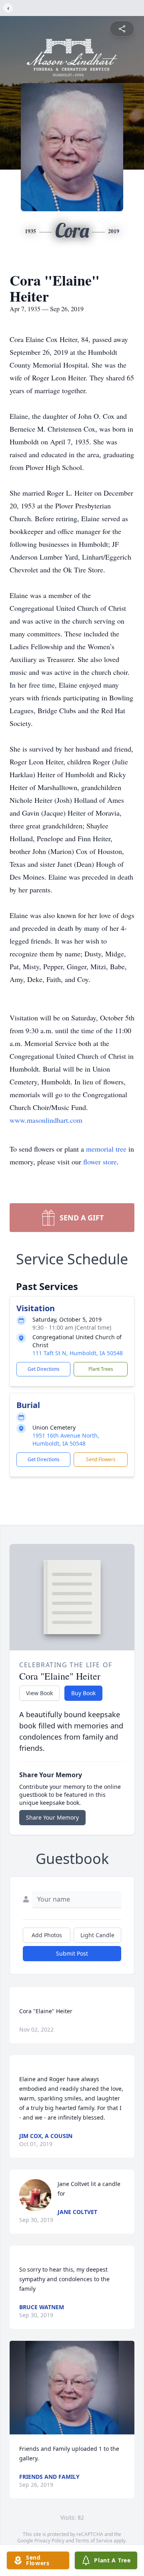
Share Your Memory (52, 1817)
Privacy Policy (49, 2541)
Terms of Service (94, 2541)
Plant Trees (101, 1369)
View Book (39, 1693)
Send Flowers (101, 1459)
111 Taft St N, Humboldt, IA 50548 (78, 1353)
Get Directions (44, 1369)
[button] (72, 2388)
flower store (100, 1162)
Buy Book (83, 1693)
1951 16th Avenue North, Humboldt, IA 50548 (66, 1439)
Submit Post (72, 1953)
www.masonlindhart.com (46, 1120)
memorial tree (106, 1149)
